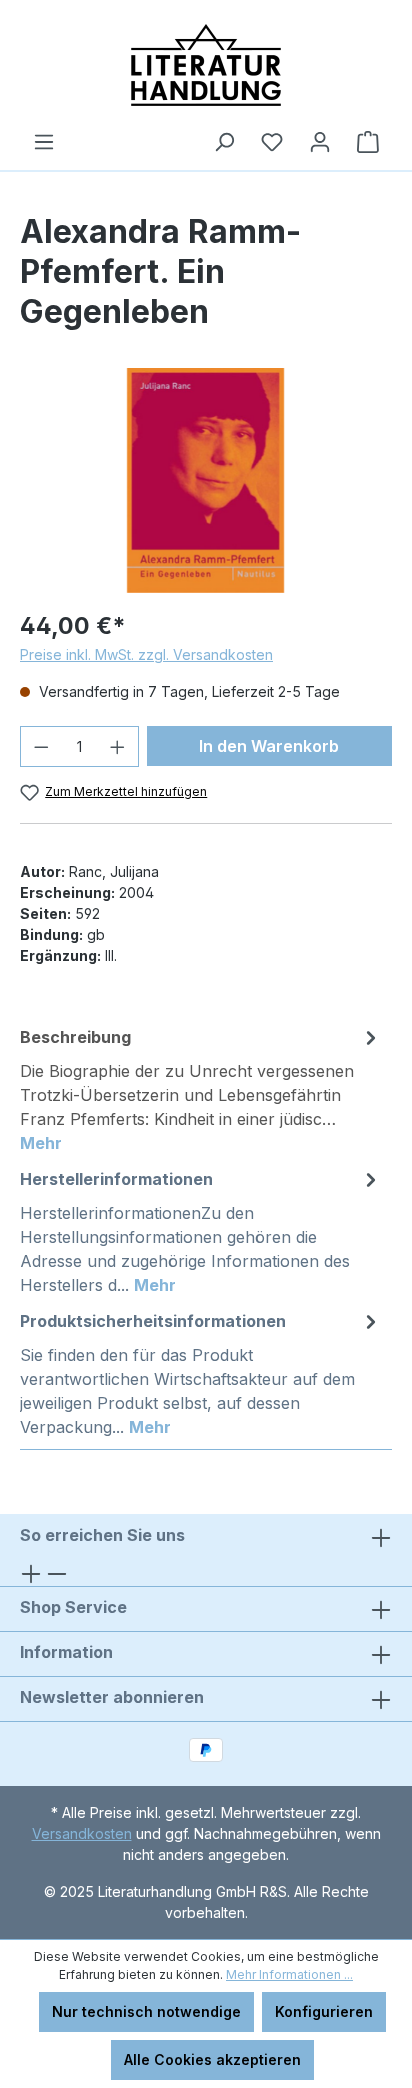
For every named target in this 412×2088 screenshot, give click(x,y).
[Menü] (44, 142)
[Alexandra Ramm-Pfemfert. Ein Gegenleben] (205, 480)
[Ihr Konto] (320, 142)
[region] (206, 480)
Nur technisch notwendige (146, 2011)
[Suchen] (224, 142)
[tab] (201, 1089)
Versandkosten (82, 1833)
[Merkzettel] (272, 142)
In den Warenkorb (269, 746)
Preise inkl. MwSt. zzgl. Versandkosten (146, 654)
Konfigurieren (324, 2011)
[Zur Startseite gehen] (206, 65)
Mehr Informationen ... (289, 1974)
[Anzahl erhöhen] (118, 746)
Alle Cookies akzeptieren (212, 2059)
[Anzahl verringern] (41, 746)
